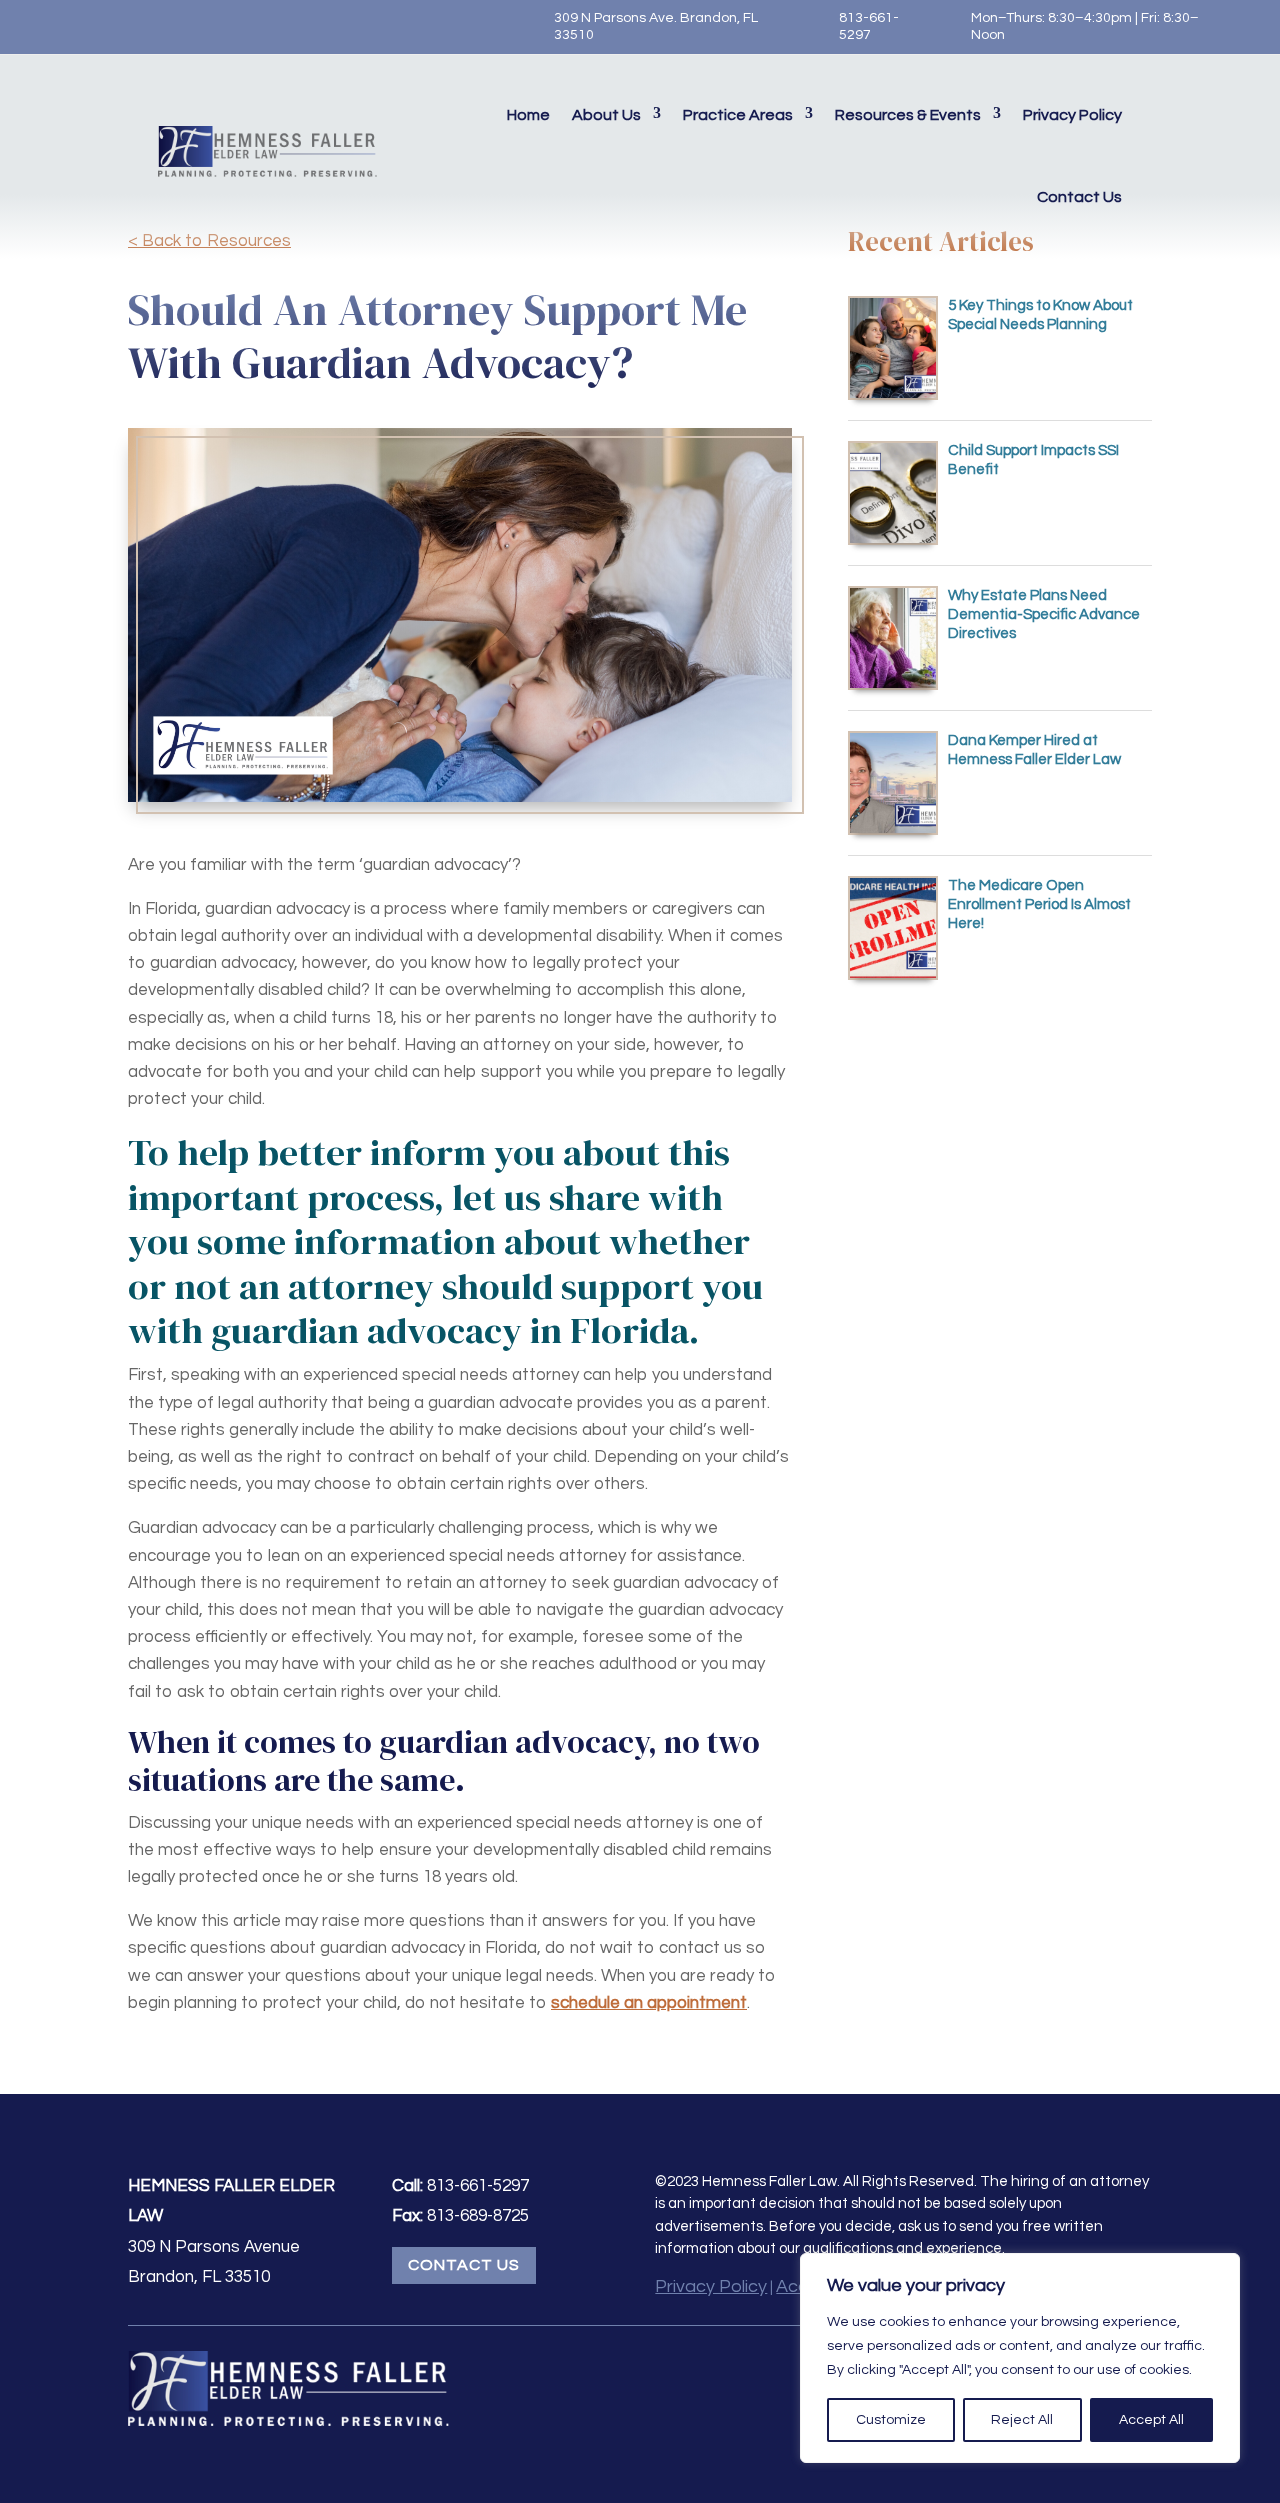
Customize (891, 2420)
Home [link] (528, 115)
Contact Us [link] (1079, 197)
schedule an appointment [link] (649, 2003)
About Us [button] (606, 115)
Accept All (1151, 2420)
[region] (1020, 2358)
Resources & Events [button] (908, 115)
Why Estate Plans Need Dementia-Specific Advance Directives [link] (1044, 614)
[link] (45, 27)
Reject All (1022, 2420)
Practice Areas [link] (738, 115)
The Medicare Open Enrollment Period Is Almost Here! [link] (1039, 904)
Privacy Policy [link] (1072, 115)
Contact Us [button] (464, 2265)
